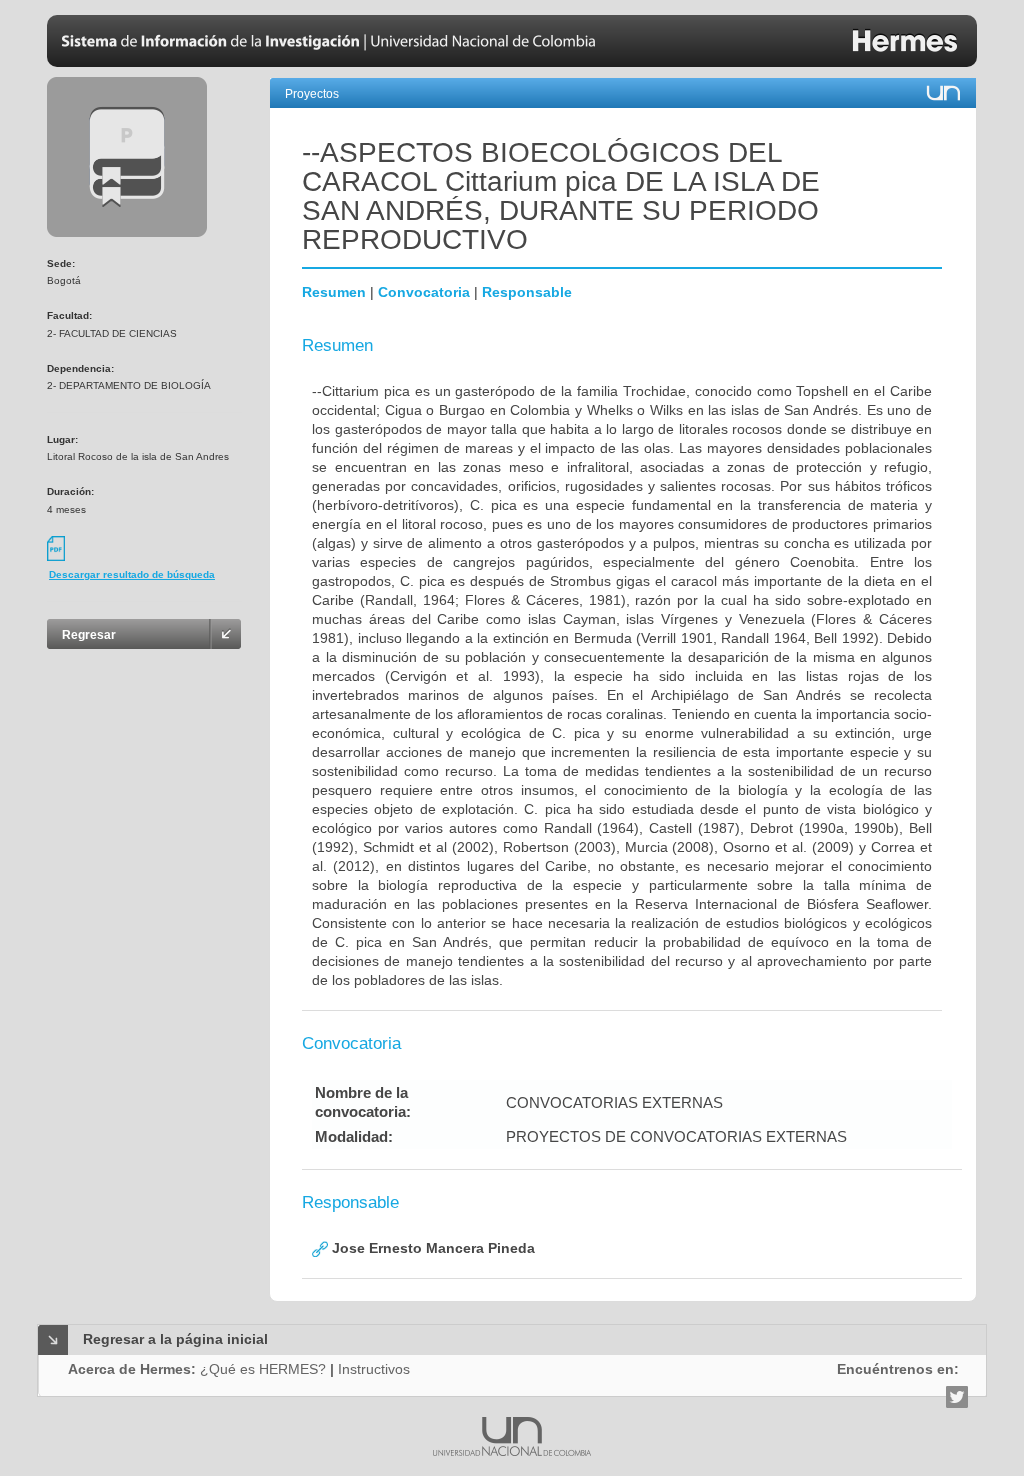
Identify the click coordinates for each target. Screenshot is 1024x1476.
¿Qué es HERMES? (263, 1369)
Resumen (334, 292)
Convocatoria (424, 292)
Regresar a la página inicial (175, 1339)
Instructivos (374, 1369)
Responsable (527, 292)
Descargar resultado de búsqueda (132, 574)
